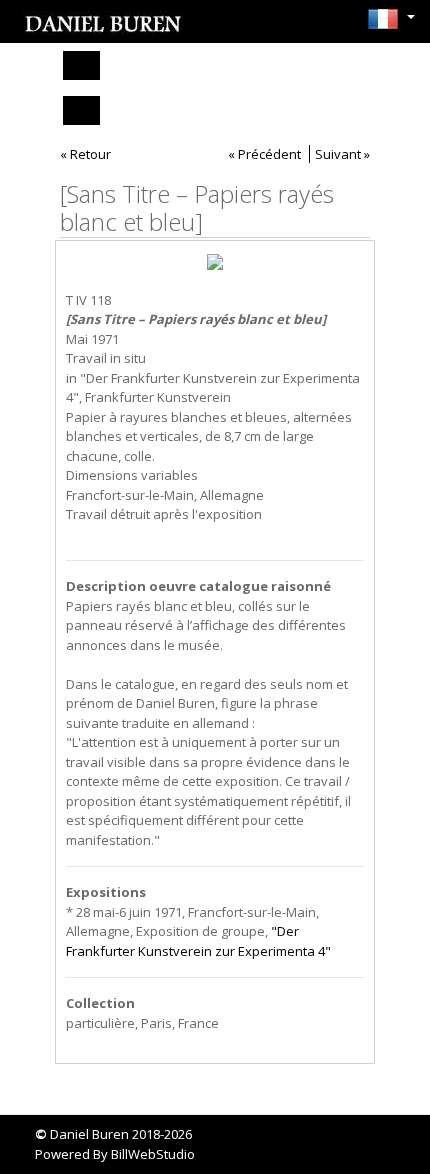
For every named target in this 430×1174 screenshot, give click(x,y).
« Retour (85, 154)
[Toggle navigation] (81, 65)
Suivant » (342, 154)
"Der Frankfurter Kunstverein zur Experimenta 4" (198, 941)
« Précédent (264, 154)
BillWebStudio (153, 1154)
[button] (386, 19)
